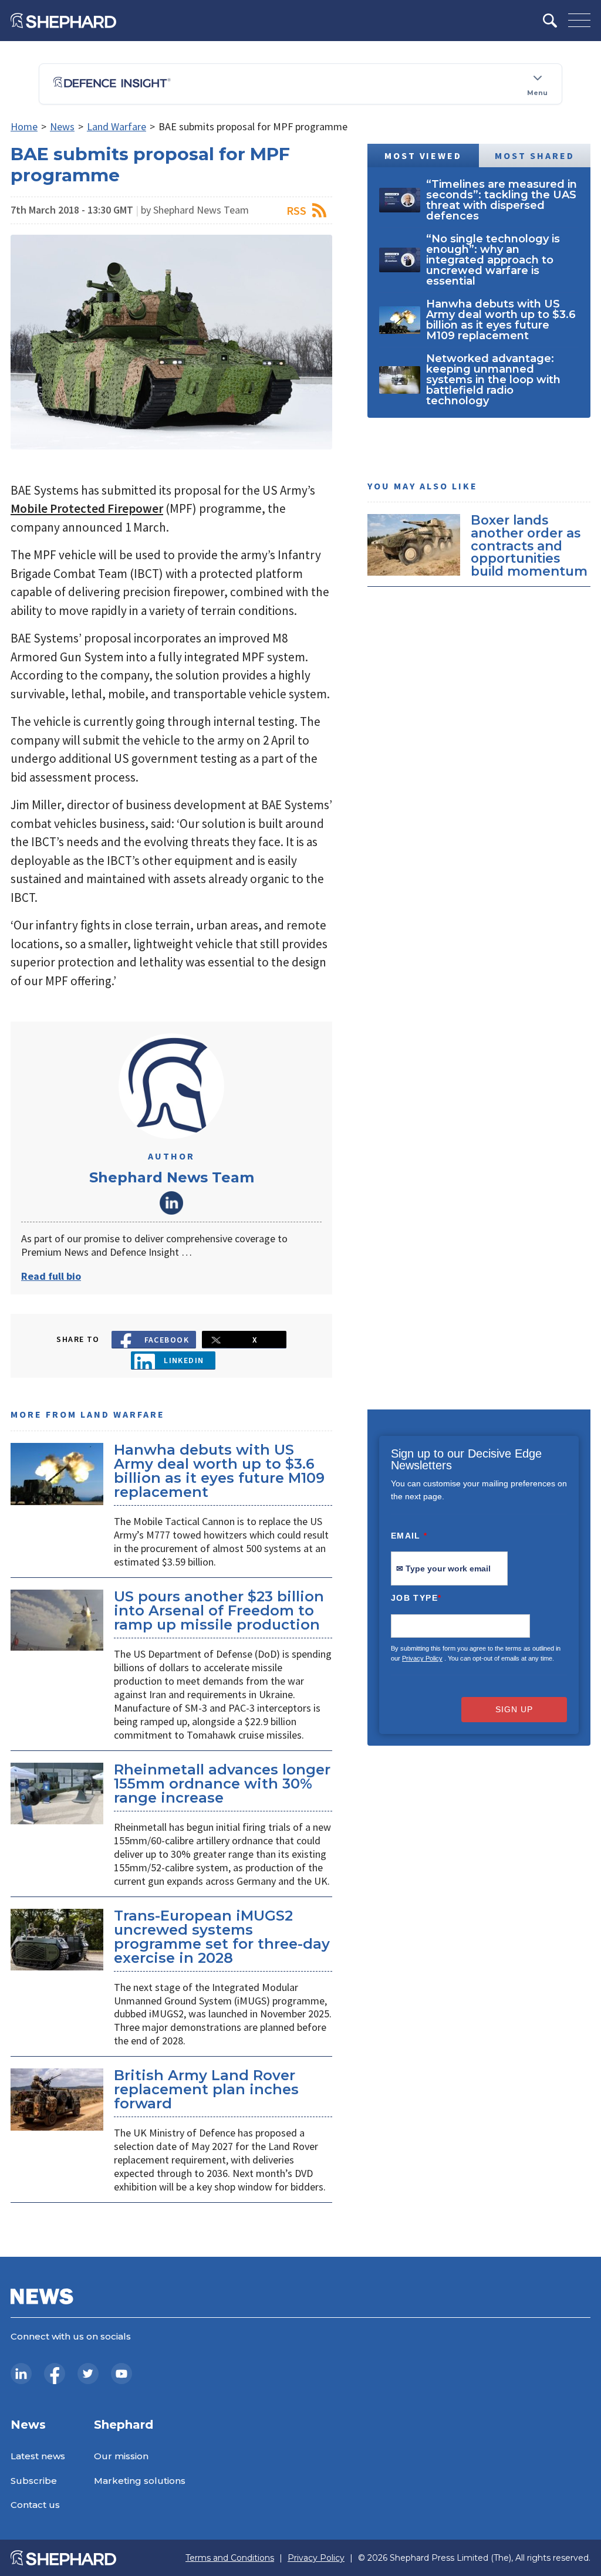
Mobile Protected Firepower (87, 508)
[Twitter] (88, 2374)
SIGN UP (514, 1709)
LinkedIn (171, 1203)
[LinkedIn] (21, 2374)
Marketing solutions (140, 2481)
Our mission (121, 2456)
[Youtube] (121, 2374)
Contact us (35, 2505)
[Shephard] (63, 21)
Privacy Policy (422, 1658)
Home (24, 126)
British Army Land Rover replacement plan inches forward (206, 2089)
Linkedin (184, 1360)
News (62, 126)
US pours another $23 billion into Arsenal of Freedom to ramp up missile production (219, 1610)
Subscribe (34, 2481)
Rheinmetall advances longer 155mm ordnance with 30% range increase (222, 1784)
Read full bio (51, 1276)
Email (409, 1536)
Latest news (38, 2456)
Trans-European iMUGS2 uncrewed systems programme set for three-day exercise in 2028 (222, 1937)
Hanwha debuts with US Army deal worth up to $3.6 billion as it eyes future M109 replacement (219, 1471)
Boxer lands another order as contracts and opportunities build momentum (529, 545)
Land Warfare (117, 126)
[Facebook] (55, 2374)
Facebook (167, 1340)
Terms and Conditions (230, 2558)
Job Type (416, 1598)
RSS (296, 210)
